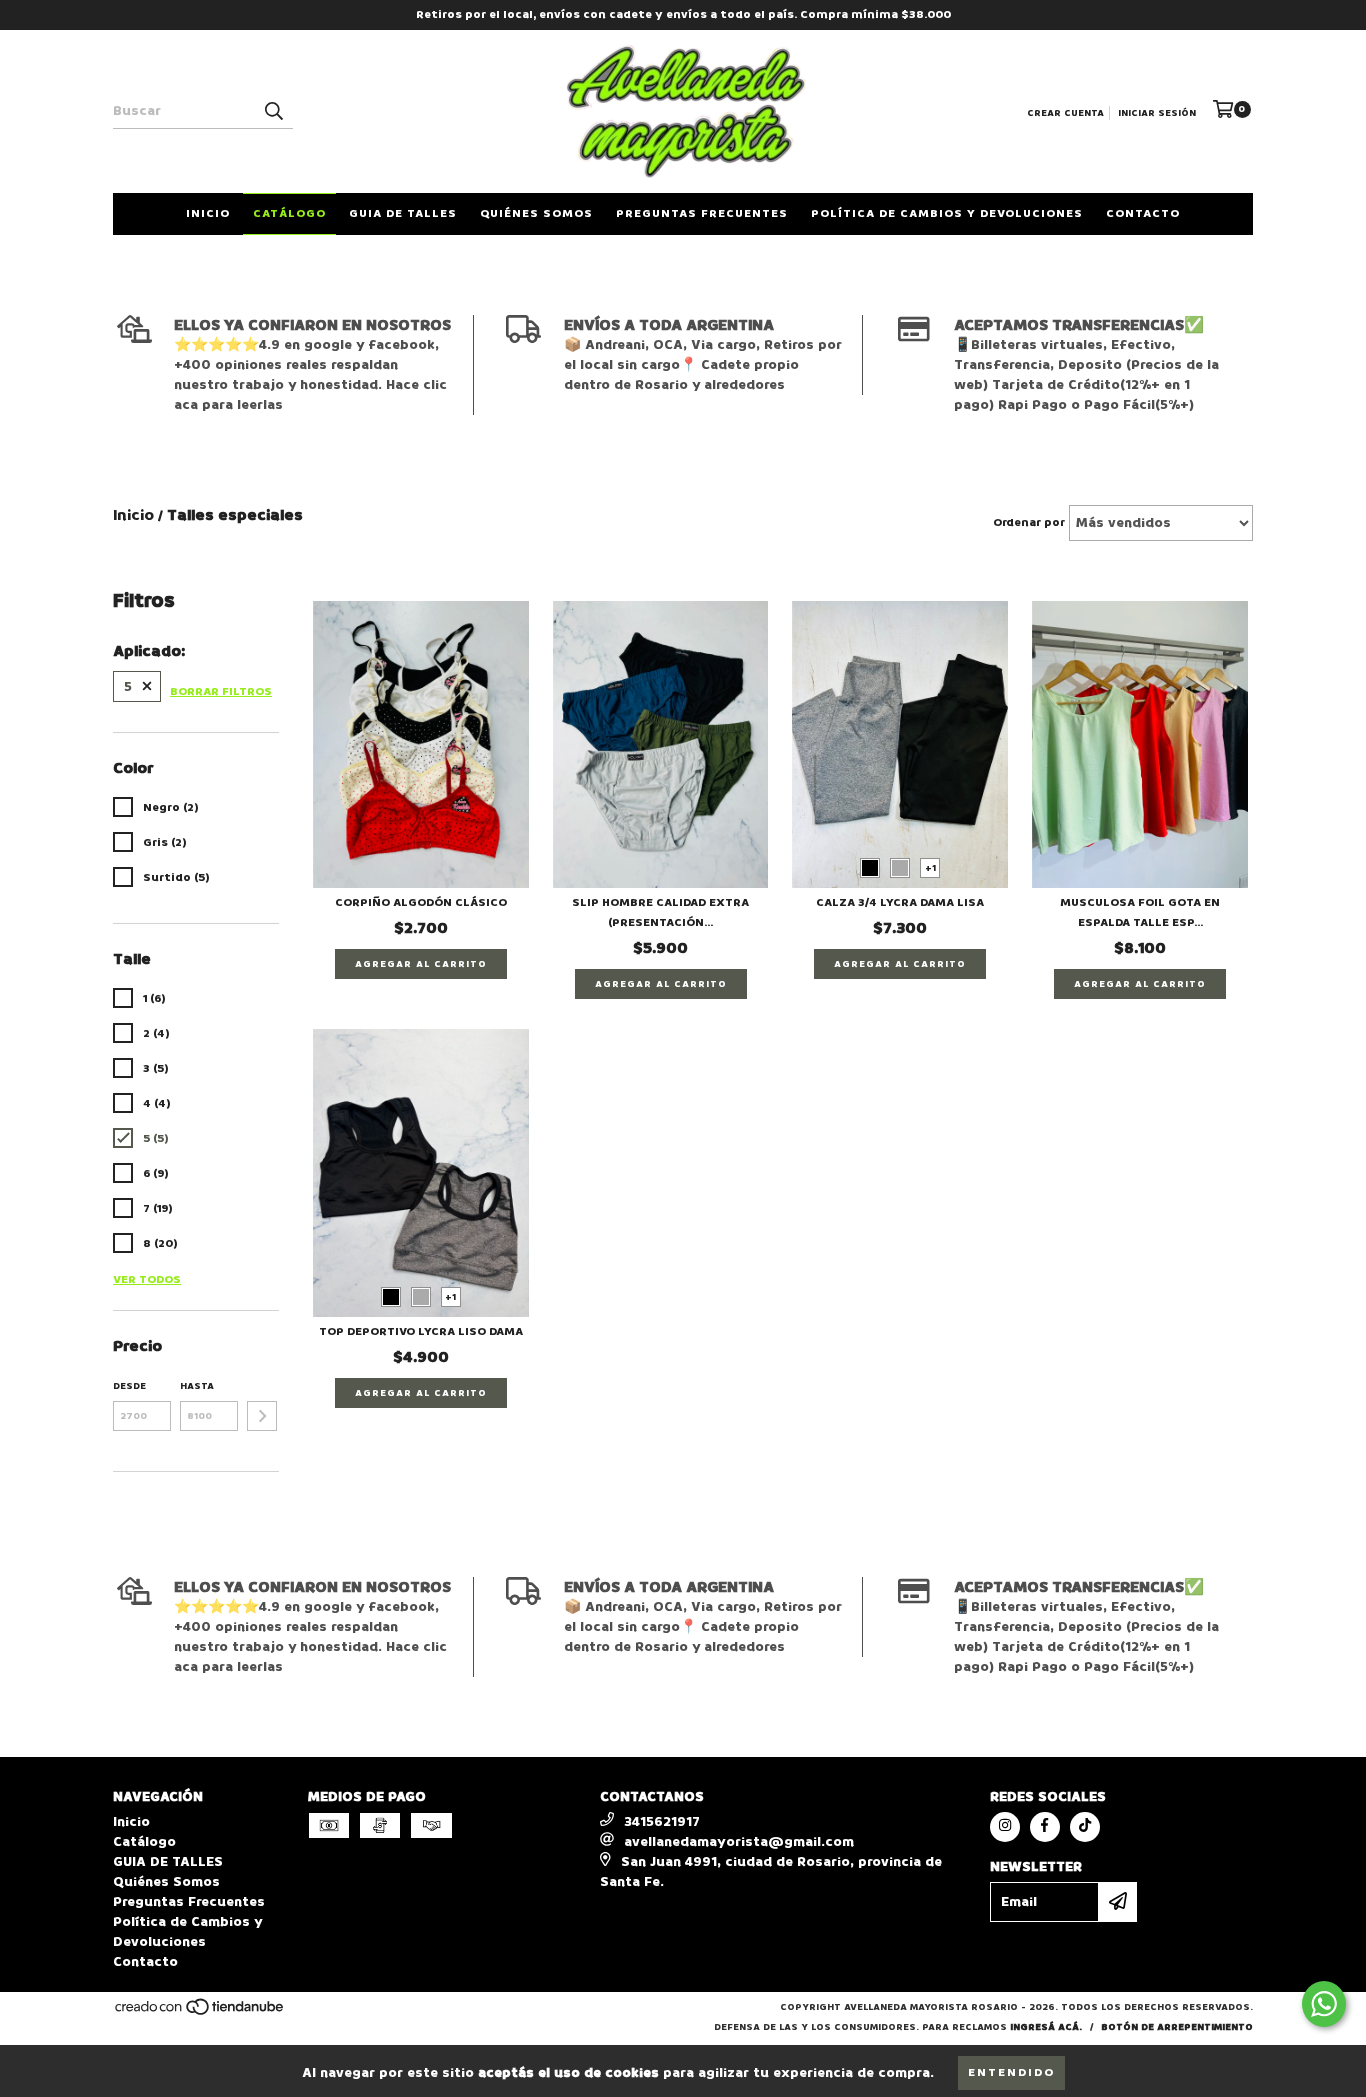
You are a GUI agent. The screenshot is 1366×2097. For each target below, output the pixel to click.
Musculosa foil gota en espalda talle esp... (1140, 912)
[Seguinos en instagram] (1005, 1827)
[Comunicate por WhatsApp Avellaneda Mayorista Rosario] (1324, 2004)
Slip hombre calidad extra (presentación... (660, 912)
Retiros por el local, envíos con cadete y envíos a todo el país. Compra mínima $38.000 (683, 14)
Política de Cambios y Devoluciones (947, 213)
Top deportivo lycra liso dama (421, 1331)
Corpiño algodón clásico (421, 902)
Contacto (1143, 213)
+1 (930, 868)
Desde (129, 1386)
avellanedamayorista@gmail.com (739, 1841)
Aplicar (262, 1416)
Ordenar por (1029, 522)
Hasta (197, 1386)
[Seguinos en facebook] (1045, 1827)
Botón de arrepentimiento (1177, 2027)
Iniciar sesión (1157, 113)
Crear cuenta (1065, 113)
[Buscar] (273, 111)
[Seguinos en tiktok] (1085, 1827)
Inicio (208, 213)
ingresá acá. (1046, 2027)
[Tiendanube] (200, 2013)
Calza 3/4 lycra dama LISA (900, 902)
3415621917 (662, 1821)
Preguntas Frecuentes (702, 213)
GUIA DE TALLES (403, 213)
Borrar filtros (221, 691)
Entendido (1011, 2072)
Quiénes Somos (536, 213)
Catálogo (289, 213)
